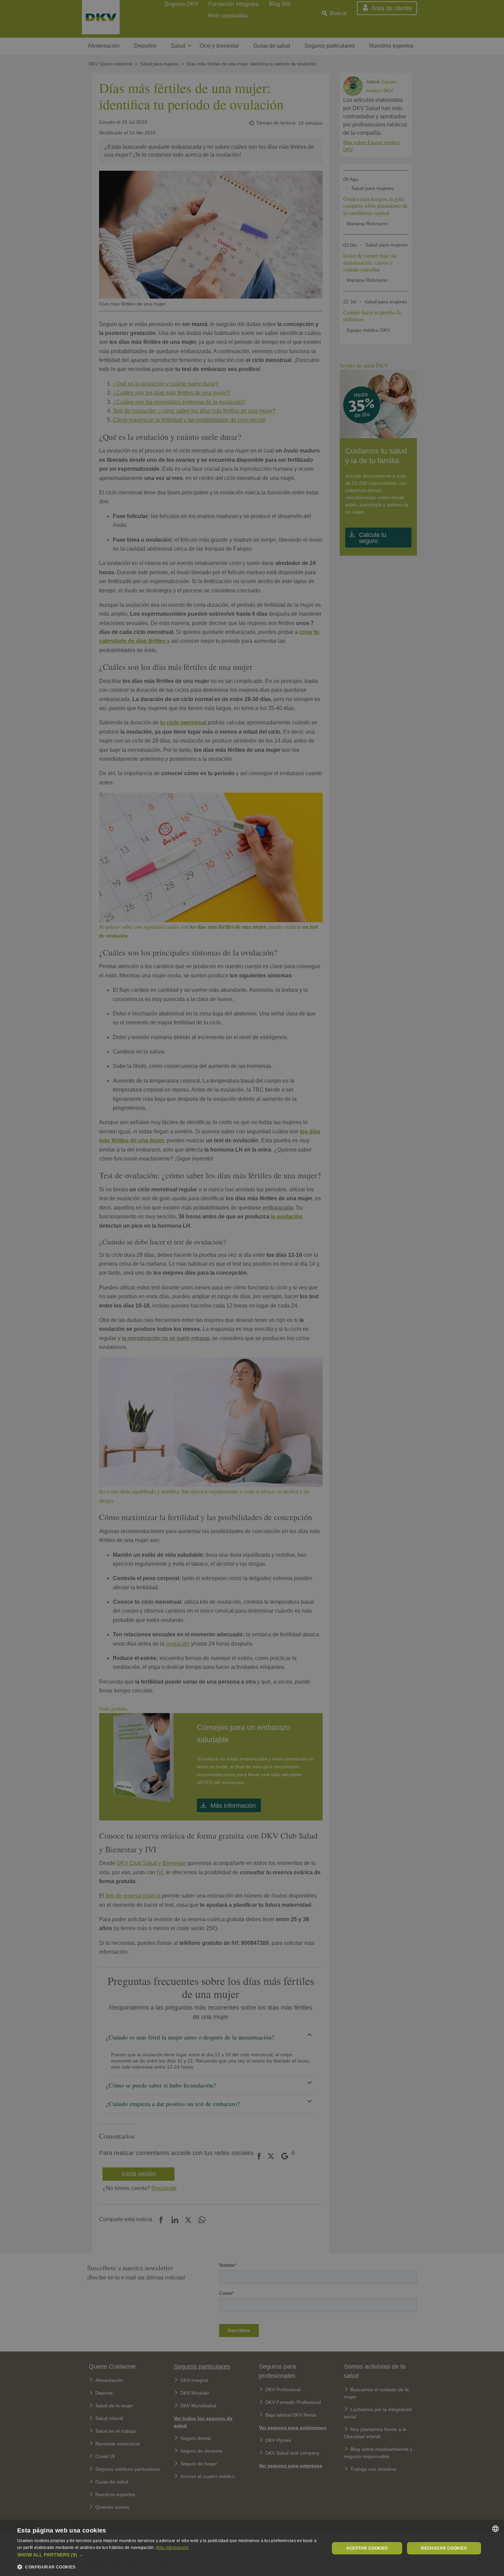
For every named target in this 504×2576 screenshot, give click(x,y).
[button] (169, 2555)
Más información (172, 2548)
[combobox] (495, 2529)
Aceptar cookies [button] (367, 2548)
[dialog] (252, 2548)
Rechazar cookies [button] (444, 2548)
